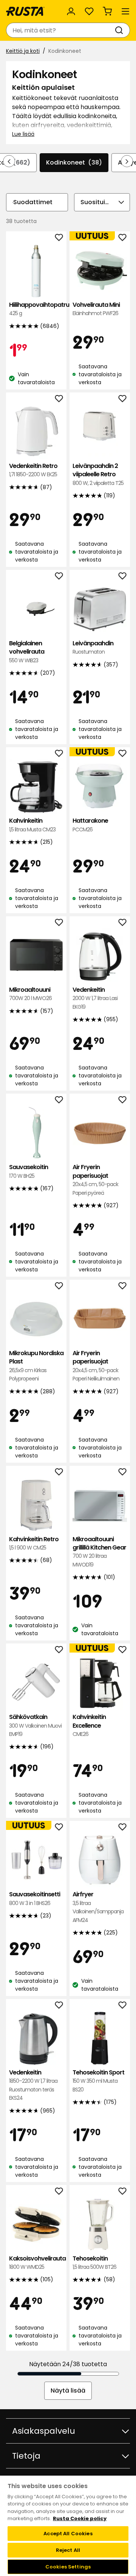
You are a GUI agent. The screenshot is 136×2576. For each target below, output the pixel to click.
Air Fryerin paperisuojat (95, 1180)
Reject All (68, 2550)
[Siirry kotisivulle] (25, 11)
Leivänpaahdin (93, 647)
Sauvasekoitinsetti (35, 1898)
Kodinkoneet (74, 162)
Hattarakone (90, 825)
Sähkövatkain (35, 1725)
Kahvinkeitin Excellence (89, 1725)
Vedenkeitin (95, 998)
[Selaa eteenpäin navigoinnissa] (127, 161)
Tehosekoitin (94, 2263)
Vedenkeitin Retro (33, 470)
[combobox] (60, 30)
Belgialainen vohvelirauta (27, 652)
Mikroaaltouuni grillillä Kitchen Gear (99, 1552)
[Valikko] (125, 11)
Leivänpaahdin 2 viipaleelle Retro (98, 474)
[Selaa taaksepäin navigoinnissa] (9, 161)
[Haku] (121, 30)
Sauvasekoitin (29, 1171)
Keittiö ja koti (23, 51)
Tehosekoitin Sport (98, 2081)
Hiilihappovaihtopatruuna (36, 309)
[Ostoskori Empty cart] (107, 11)
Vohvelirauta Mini (96, 309)
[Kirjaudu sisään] (71, 11)
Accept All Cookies (68, 2534)
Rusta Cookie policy (80, 2518)
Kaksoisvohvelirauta (36, 2263)
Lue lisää (23, 134)
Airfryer (98, 1907)
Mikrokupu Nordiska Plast (36, 1366)
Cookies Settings (68, 2567)
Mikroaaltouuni (30, 994)
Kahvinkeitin (32, 825)
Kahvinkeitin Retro (34, 1543)
